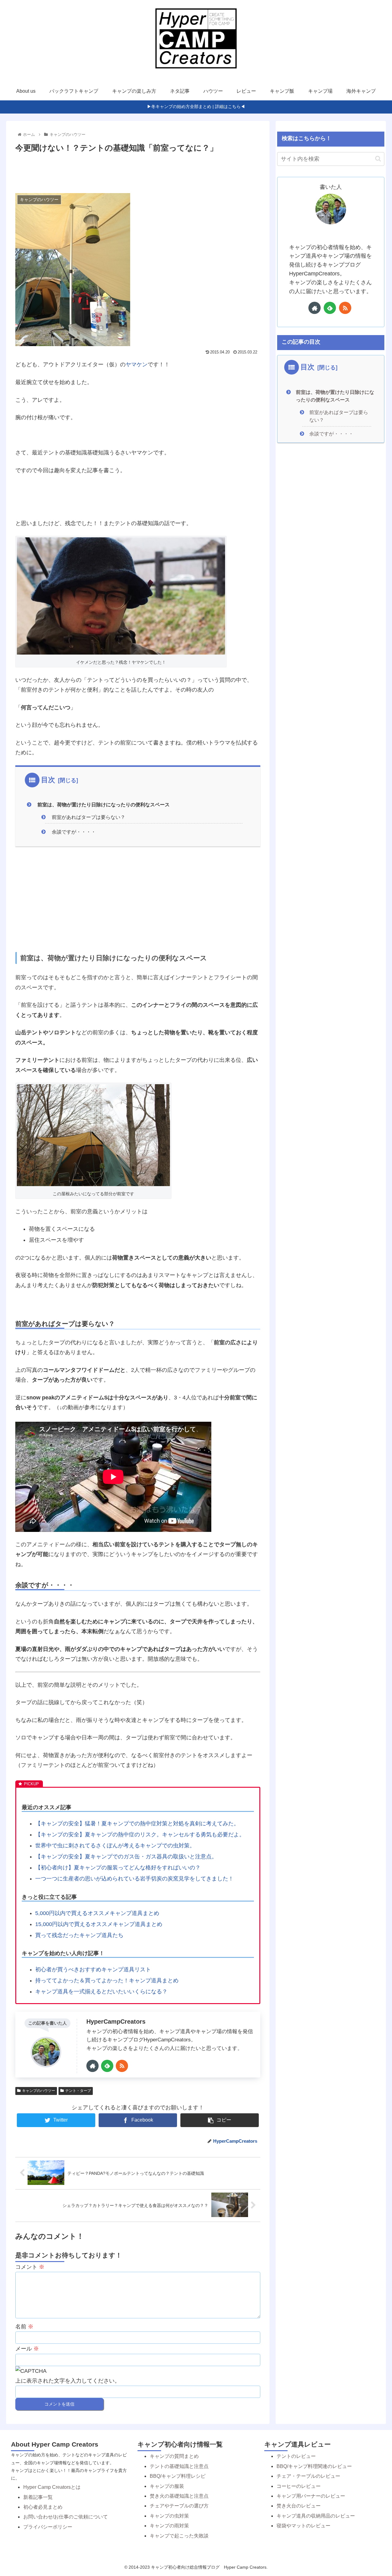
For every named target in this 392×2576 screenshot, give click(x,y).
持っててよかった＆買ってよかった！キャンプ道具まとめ (107, 1981)
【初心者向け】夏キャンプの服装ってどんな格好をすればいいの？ (118, 1868)
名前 (24, 2327)
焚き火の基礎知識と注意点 (179, 2496)
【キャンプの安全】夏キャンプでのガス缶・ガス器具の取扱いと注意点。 (126, 1857)
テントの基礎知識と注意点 (179, 2466)
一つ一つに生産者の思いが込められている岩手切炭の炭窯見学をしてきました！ (134, 1879)
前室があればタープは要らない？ (89, 817)
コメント (30, 2267)
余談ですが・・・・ (74, 832)
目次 (48, 780)
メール (27, 2349)
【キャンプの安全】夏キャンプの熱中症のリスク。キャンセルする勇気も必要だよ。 (140, 1835)
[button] (378, 159)
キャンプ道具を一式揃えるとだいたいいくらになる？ (101, 1992)
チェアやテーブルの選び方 (179, 2506)
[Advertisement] (138, 172)
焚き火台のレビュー (299, 2506)
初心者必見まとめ (43, 2507)
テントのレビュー (296, 2456)
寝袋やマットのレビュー (303, 2526)
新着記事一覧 (38, 2497)
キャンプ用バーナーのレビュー (311, 2496)
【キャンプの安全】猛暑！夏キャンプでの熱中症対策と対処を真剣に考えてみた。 (137, 1824)
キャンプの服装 (167, 2486)
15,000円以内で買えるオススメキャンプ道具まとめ (99, 1924)
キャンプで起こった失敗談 (179, 2536)
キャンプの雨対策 (169, 2526)
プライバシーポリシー (48, 2527)
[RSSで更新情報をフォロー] (122, 2066)
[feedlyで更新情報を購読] (107, 2066)
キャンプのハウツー (39, 2091)
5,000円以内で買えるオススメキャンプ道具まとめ (97, 1913)
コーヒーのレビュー (299, 2486)
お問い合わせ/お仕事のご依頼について (66, 2517)
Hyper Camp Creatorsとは (52, 2487)
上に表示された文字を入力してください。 (68, 2381)
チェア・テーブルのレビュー (308, 2476)
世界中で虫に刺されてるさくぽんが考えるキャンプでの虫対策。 (115, 1846)
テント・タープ (78, 2091)
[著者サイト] (92, 2066)
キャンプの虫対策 (169, 2516)
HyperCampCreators (116, 2022)
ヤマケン (137, 364)
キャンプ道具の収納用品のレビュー (316, 2516)
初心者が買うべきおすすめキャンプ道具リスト (93, 1969)
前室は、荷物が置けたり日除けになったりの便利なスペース (104, 805)
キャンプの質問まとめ (174, 2456)
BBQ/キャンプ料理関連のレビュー (314, 2466)
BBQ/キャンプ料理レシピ (178, 2476)
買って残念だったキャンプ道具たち (79, 1935)
